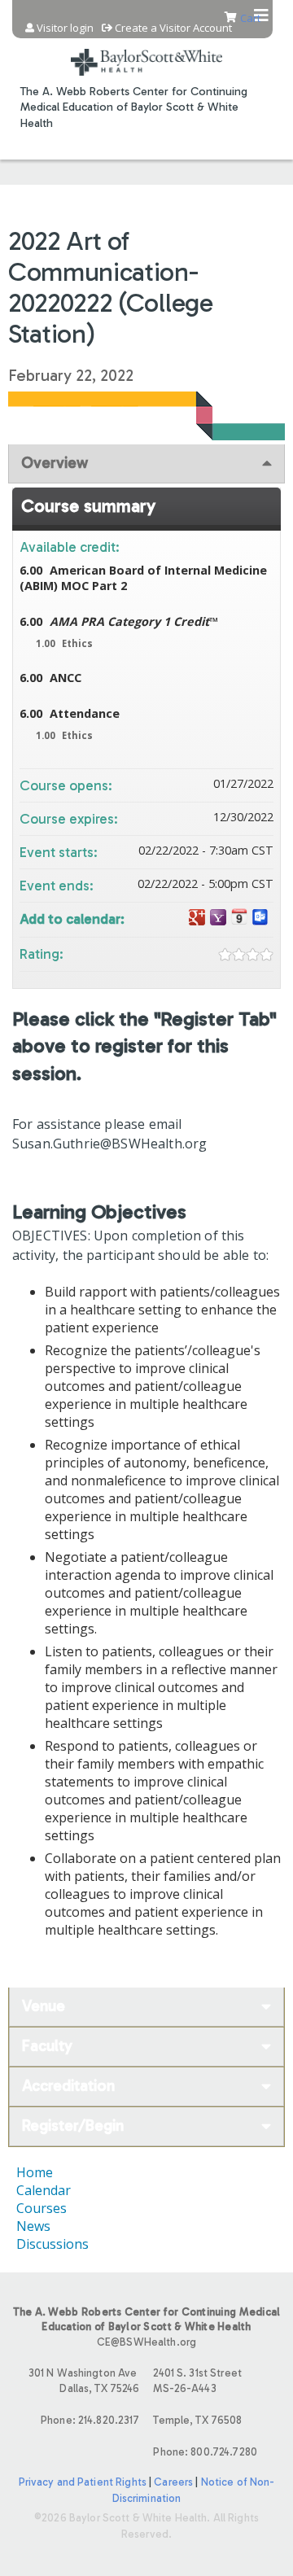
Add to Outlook (260, 918)
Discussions (52, 2244)
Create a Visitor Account (173, 28)
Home (35, 2172)
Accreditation (68, 2086)
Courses (42, 2208)
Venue (44, 2006)
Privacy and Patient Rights (83, 2482)
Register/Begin (73, 2126)
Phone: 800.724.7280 (205, 2452)
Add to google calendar (197, 918)
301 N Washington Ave (84, 2381)
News (33, 2226)
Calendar (44, 2190)
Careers (173, 2482)
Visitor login (65, 28)
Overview (55, 463)
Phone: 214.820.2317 (90, 2420)
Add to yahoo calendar (218, 918)
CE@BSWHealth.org (146, 2342)
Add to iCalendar (239, 917)
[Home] (146, 52)
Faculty (47, 2046)
